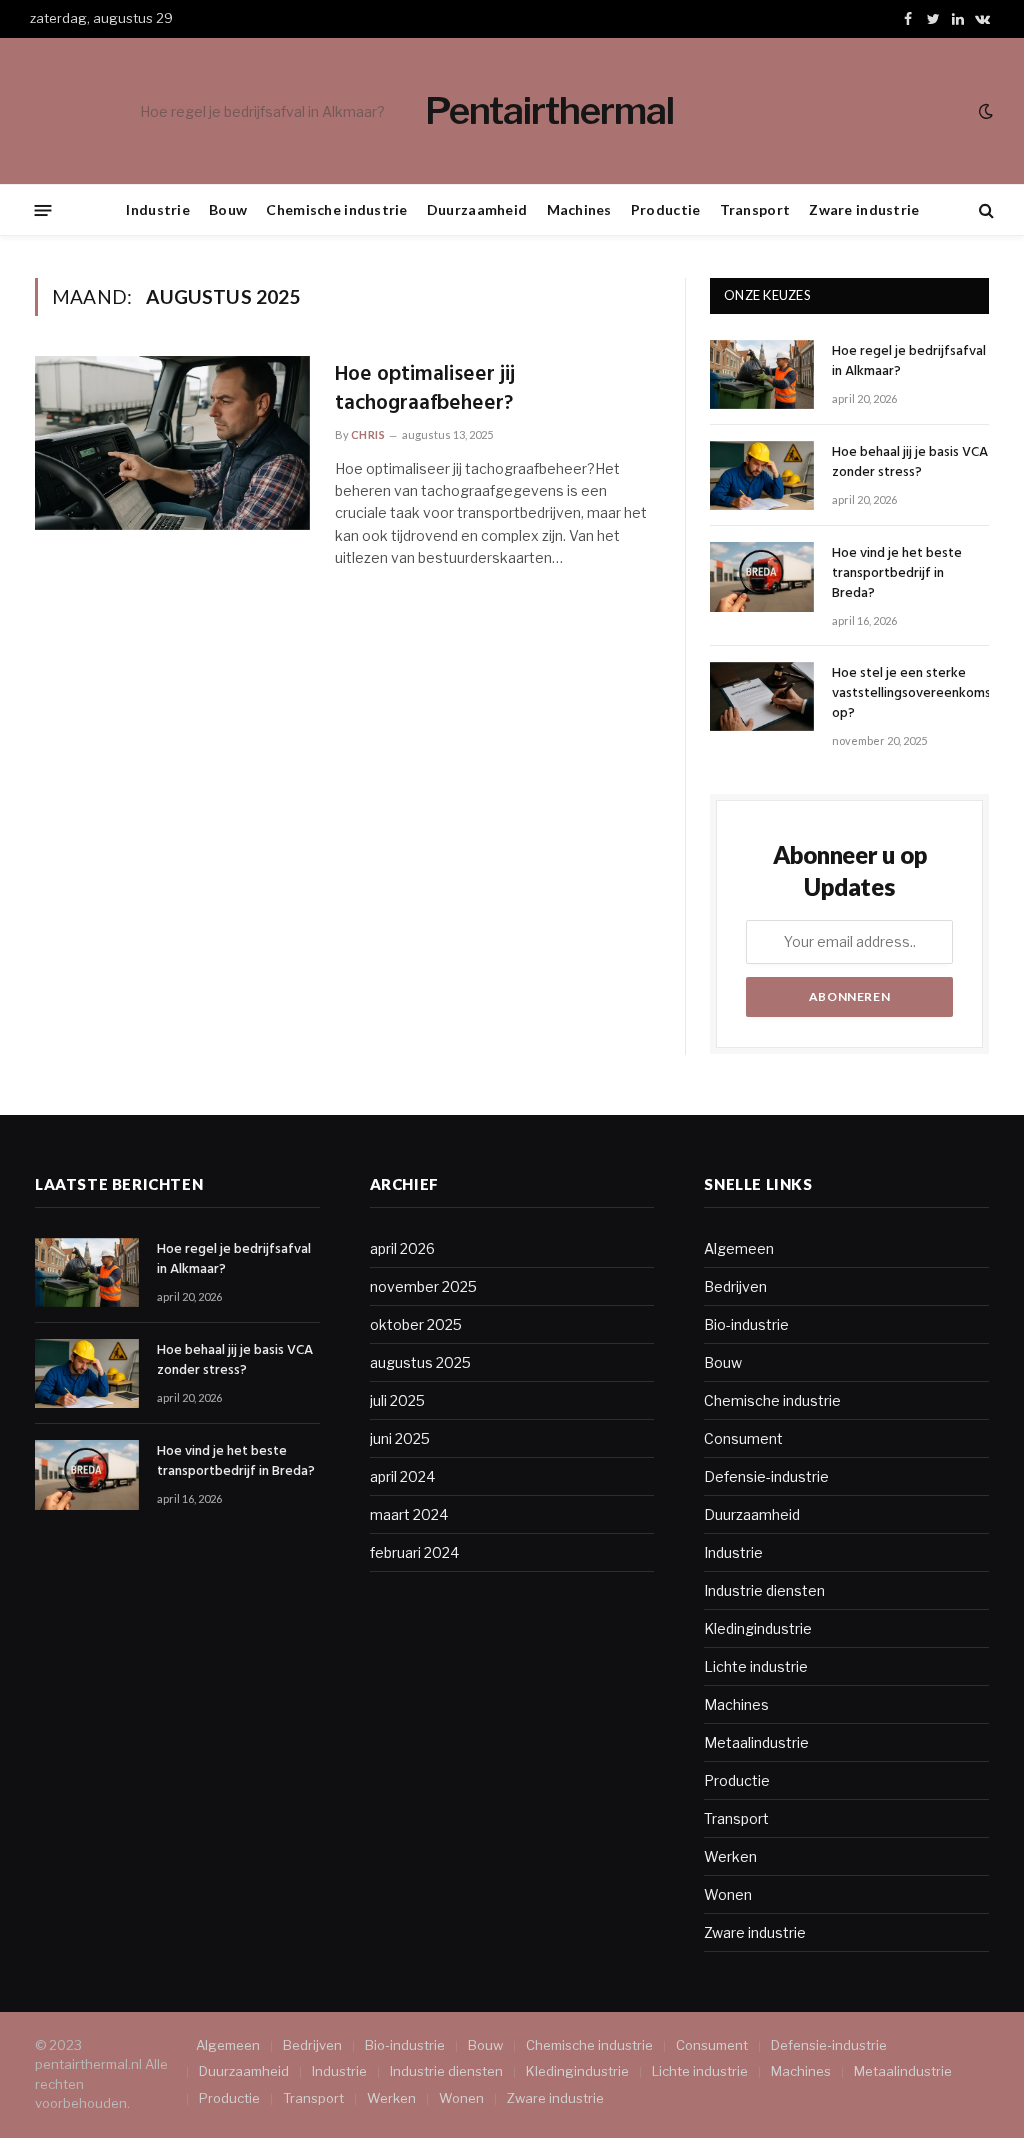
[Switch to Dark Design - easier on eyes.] (984, 111)
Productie (666, 209)
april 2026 (402, 1248)
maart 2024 (409, 1514)
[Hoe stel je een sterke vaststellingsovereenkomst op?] (762, 696)
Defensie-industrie (766, 1476)
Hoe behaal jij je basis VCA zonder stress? (278, 111)
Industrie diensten (764, 1590)
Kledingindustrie (758, 1628)
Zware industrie (864, 209)
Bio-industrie (746, 1324)
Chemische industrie (336, 209)
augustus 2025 (420, 1362)
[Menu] (43, 209)
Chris (368, 434)
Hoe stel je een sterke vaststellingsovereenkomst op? (914, 694)
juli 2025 (397, 1400)
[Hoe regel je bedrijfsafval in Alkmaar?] (762, 374)
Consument (743, 1438)
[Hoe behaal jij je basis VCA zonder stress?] (762, 475)
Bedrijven (735, 1286)
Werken (730, 1856)
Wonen (728, 1894)
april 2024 (402, 1476)
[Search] (984, 210)
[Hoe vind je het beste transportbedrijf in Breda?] (762, 576)
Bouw (228, 209)
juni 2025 (400, 1438)
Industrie (158, 209)
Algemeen (739, 1248)
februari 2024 (414, 1552)
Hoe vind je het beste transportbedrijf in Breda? (897, 574)
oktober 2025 (416, 1324)
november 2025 (423, 1286)
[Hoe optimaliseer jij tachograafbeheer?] (172, 443)
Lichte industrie (756, 1666)
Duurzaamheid (477, 209)
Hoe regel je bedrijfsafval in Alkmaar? (909, 362)
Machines (579, 209)
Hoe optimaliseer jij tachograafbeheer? (425, 389)
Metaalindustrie (756, 1742)
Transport (755, 209)
